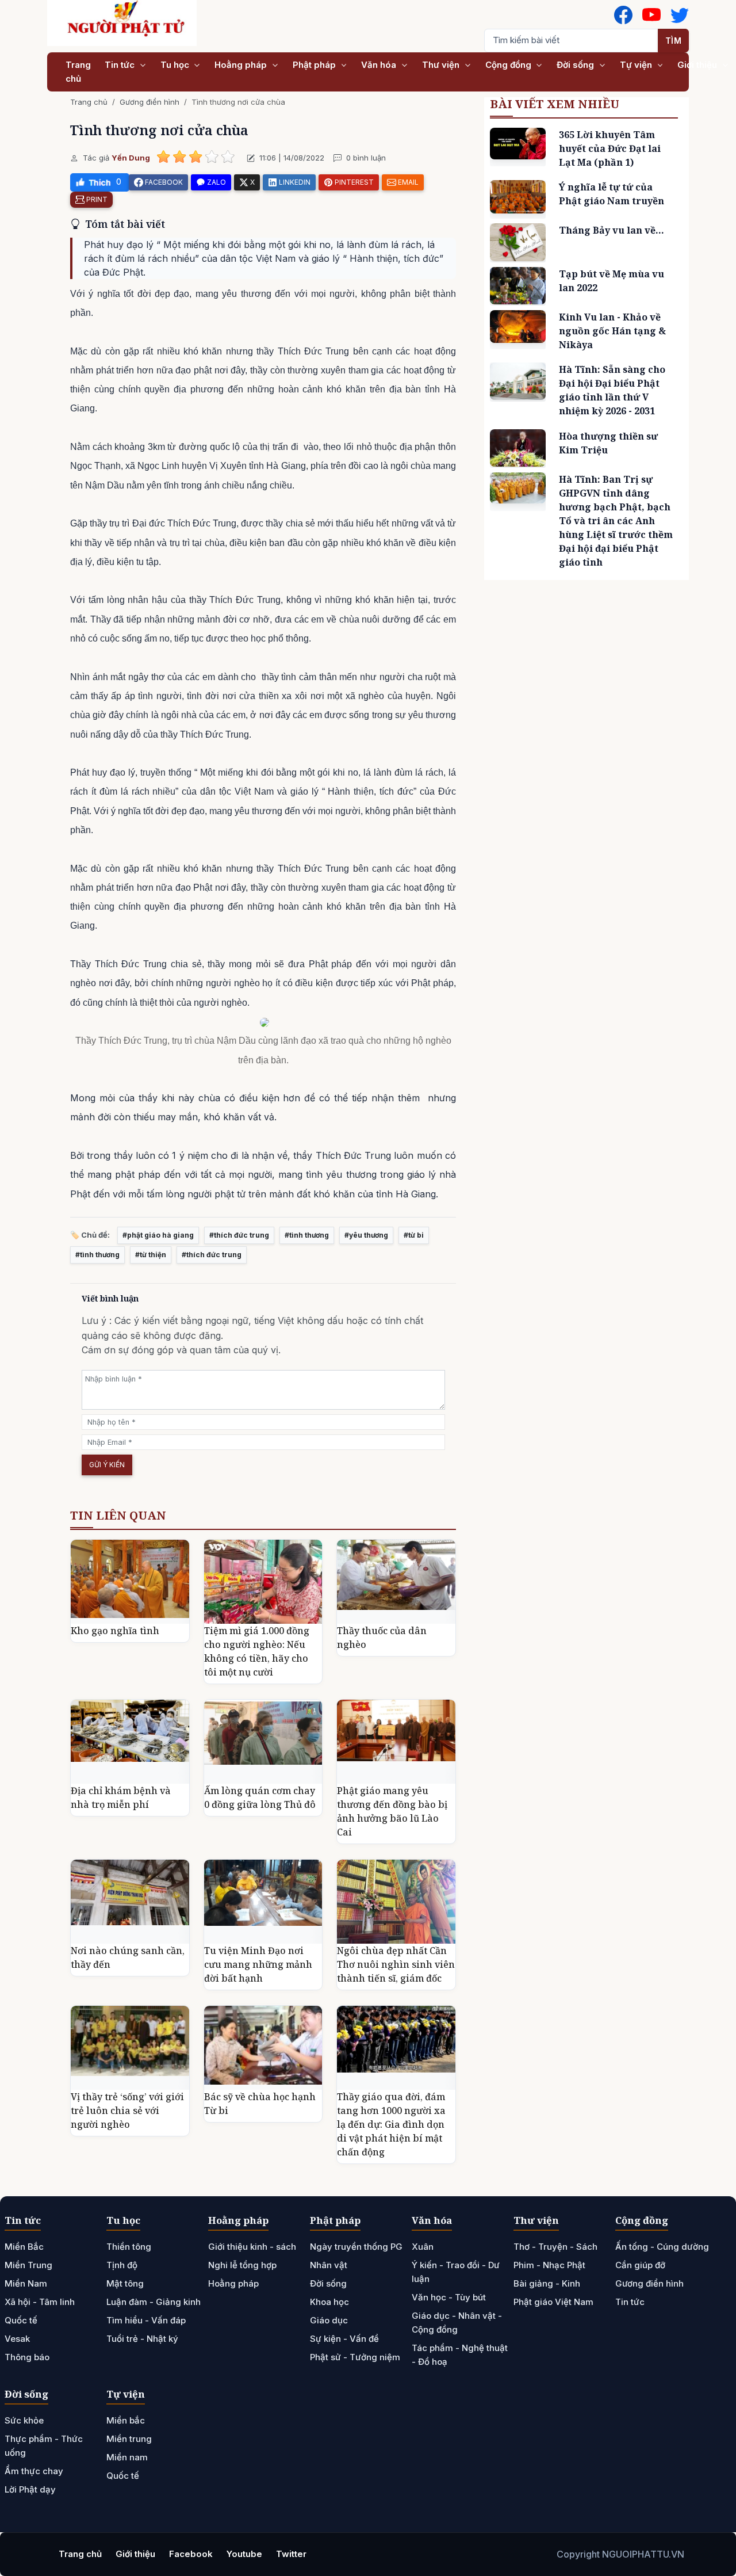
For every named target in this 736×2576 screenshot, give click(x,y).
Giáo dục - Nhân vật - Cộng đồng (457, 2323)
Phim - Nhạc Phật (549, 2265)
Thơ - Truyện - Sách (555, 2247)
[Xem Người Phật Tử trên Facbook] (623, 15)
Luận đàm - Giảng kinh (154, 2302)
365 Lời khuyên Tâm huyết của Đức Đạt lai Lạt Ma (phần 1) (610, 148)
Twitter (291, 2554)
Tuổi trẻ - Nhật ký (142, 2339)
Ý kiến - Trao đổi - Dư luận (456, 2272)
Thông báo (27, 2357)
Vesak (17, 2339)
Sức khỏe (24, 2420)
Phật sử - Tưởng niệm (355, 2357)
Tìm (674, 41)
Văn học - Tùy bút (449, 2297)
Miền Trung (28, 2265)
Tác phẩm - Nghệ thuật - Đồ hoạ (460, 2355)
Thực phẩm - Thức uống (44, 2446)
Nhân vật (329, 2265)
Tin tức (121, 65)
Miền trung (129, 2439)
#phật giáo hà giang (158, 1235)
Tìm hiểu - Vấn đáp (146, 2320)
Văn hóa (380, 65)
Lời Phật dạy (30, 2489)
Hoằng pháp (242, 65)
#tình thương (307, 1235)
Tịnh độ (122, 2265)
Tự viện (637, 65)
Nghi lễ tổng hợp (242, 2265)
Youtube (244, 2554)
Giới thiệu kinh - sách (252, 2247)
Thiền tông (129, 2247)
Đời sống (576, 65)
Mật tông (125, 2283)
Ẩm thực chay (34, 2471)
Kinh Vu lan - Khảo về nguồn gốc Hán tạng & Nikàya (612, 331)
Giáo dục (329, 2320)
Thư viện (442, 65)
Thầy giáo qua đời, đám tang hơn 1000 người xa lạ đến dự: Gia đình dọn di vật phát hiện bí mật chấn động (391, 2124)
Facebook (191, 2554)
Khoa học (329, 2302)
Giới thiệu (698, 65)
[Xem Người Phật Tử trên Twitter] (680, 15)
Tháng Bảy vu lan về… (612, 230)
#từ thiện (151, 1255)
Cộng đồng (509, 65)
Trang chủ (78, 72)
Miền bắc (126, 2420)
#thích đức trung (239, 1235)
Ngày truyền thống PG (356, 2247)
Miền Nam (26, 2283)
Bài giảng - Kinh (547, 2283)
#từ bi (414, 1235)
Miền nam (127, 2457)
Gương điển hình (149, 102)
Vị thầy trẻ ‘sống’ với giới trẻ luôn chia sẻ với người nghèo (127, 2111)
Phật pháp (315, 65)
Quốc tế (21, 2320)
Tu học (176, 65)
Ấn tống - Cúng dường (662, 2247)
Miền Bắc (24, 2247)
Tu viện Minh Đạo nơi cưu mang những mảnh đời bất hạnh (258, 1964)
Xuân (423, 2247)
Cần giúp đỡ (640, 2265)
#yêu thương (366, 1235)
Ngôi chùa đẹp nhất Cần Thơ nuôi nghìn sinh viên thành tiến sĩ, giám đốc (396, 1964)
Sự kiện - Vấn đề (344, 2339)
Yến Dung (131, 158)
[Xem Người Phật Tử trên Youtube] (651, 15)
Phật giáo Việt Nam (553, 2302)
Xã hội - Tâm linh (40, 2302)
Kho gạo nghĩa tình (115, 1631)
